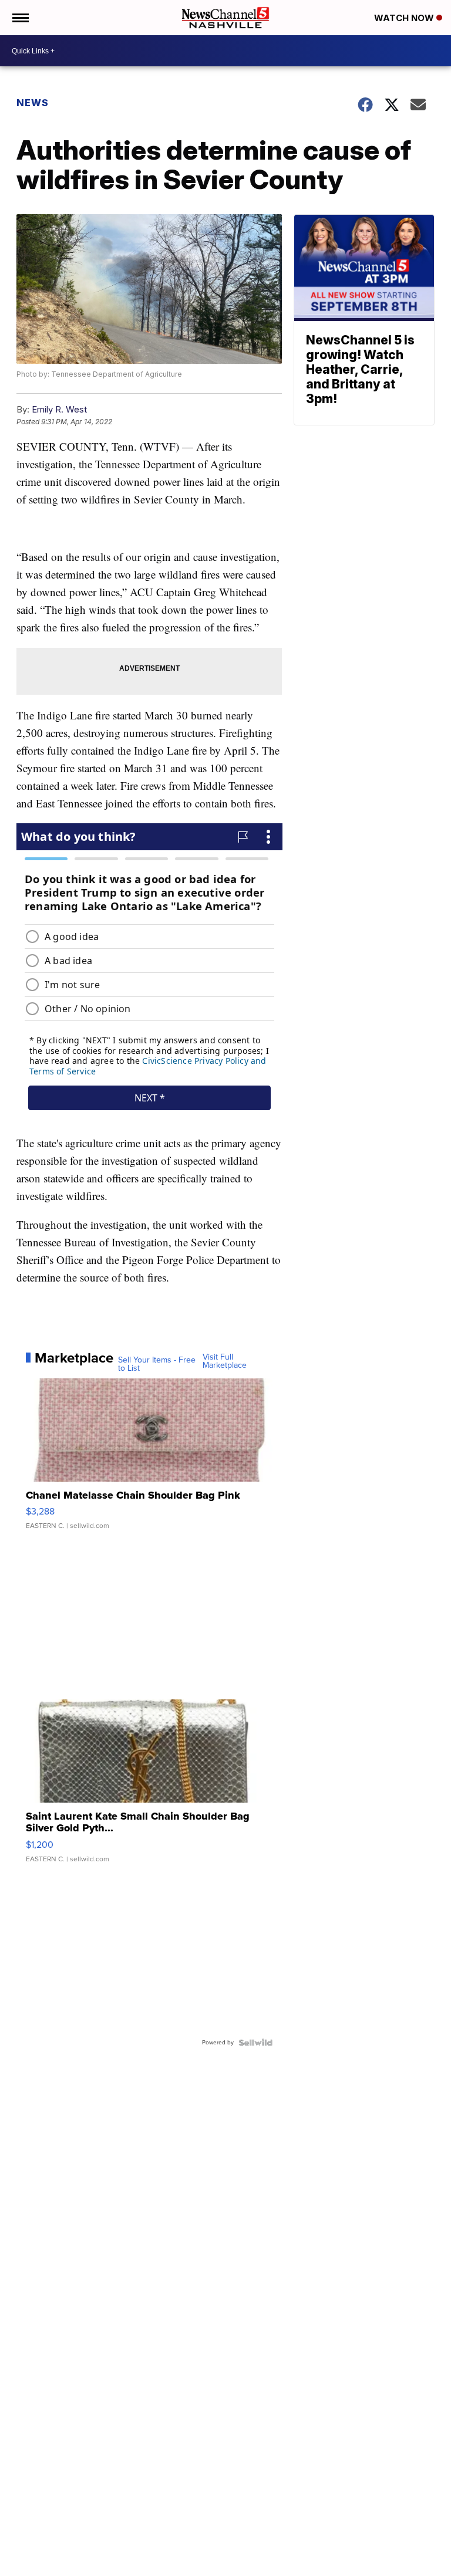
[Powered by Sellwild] (255, 2043)
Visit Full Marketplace (225, 1361)
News (33, 103)
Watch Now (405, 18)
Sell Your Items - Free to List (157, 1364)
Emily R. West (59, 409)
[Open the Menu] (20, 18)
